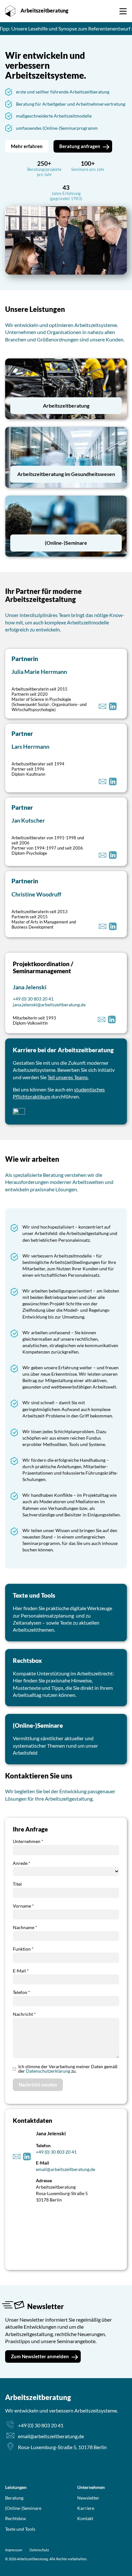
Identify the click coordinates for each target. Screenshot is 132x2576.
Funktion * (23, 1949)
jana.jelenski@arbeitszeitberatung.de (49, 1005)
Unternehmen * (28, 1841)
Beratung (14, 2498)
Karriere (86, 2508)
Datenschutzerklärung (48, 2071)
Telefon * (21, 1992)
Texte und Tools (20, 2529)
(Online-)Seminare (23, 2508)
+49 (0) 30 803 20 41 (33, 999)
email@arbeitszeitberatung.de (66, 2169)
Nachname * (25, 1927)
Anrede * (22, 1863)
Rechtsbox (16, 2518)
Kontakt (85, 2518)
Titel (17, 1884)
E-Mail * (21, 1971)
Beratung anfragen (95, 8)
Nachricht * (24, 2014)
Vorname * (23, 1906)
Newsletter (88, 2498)
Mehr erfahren (27, 146)
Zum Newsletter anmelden (40, 2356)
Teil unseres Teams (68, 1077)
